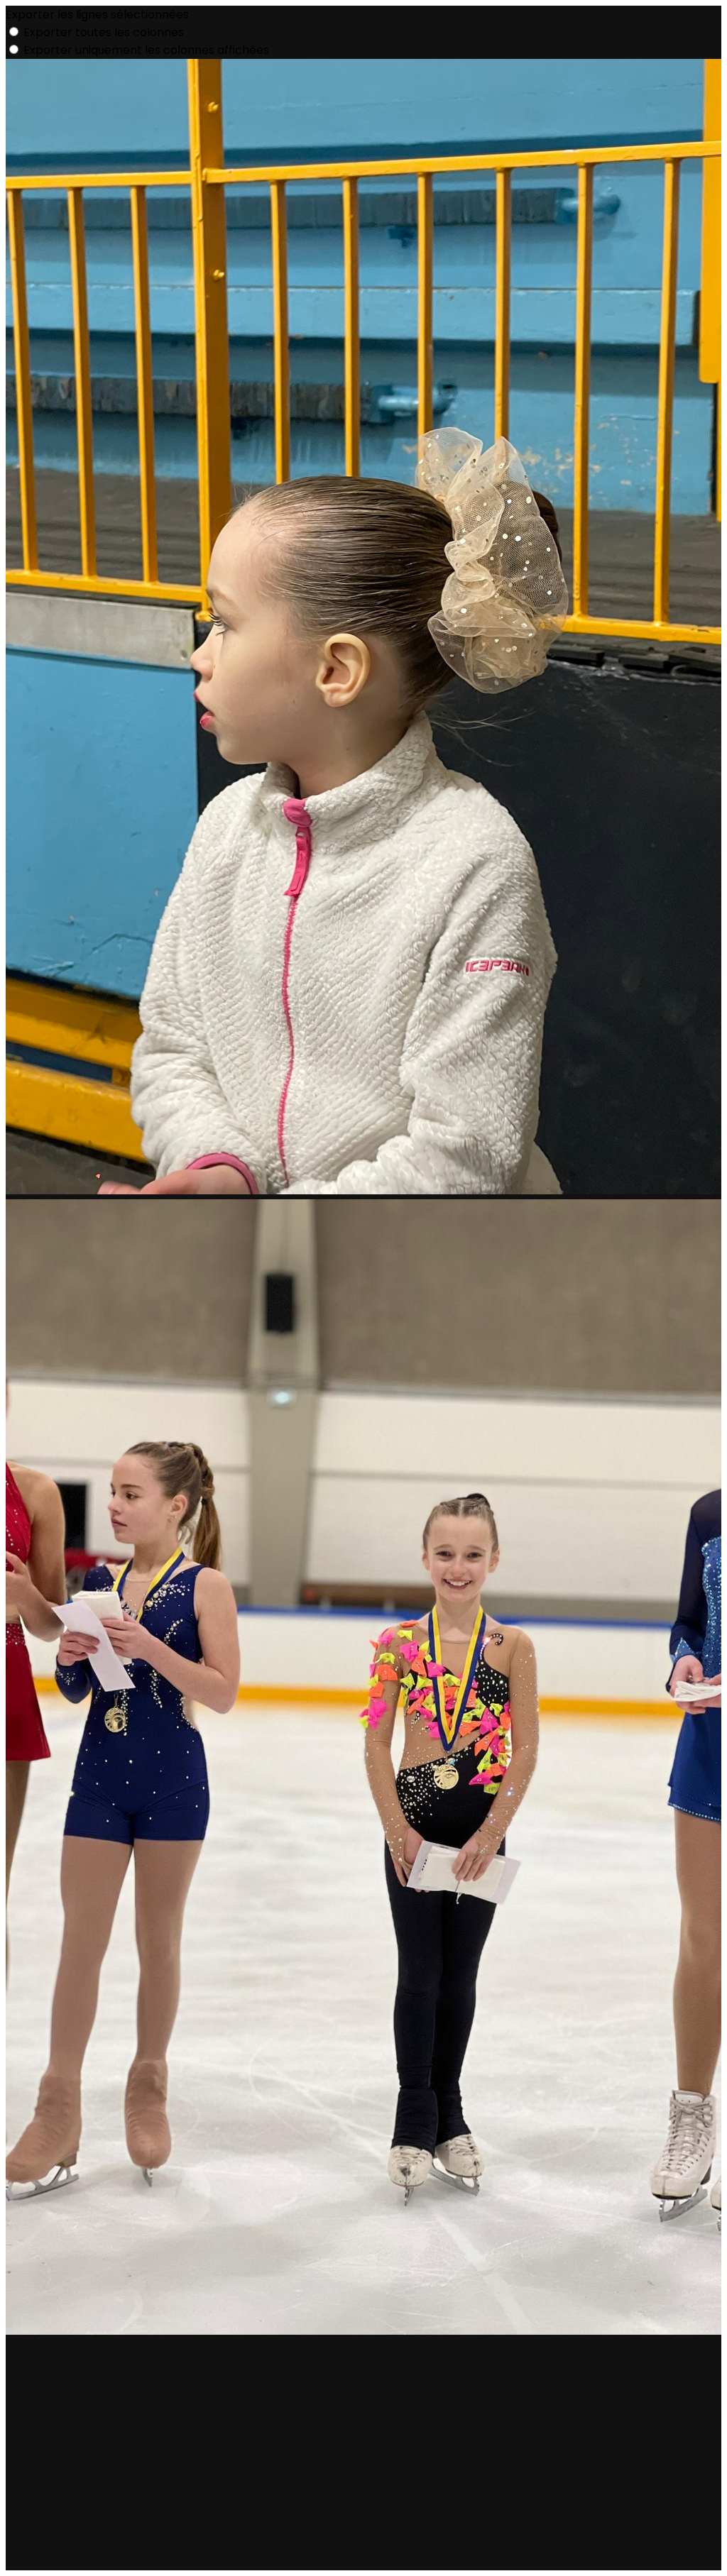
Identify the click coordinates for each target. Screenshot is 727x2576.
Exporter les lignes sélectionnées (97, 15)
